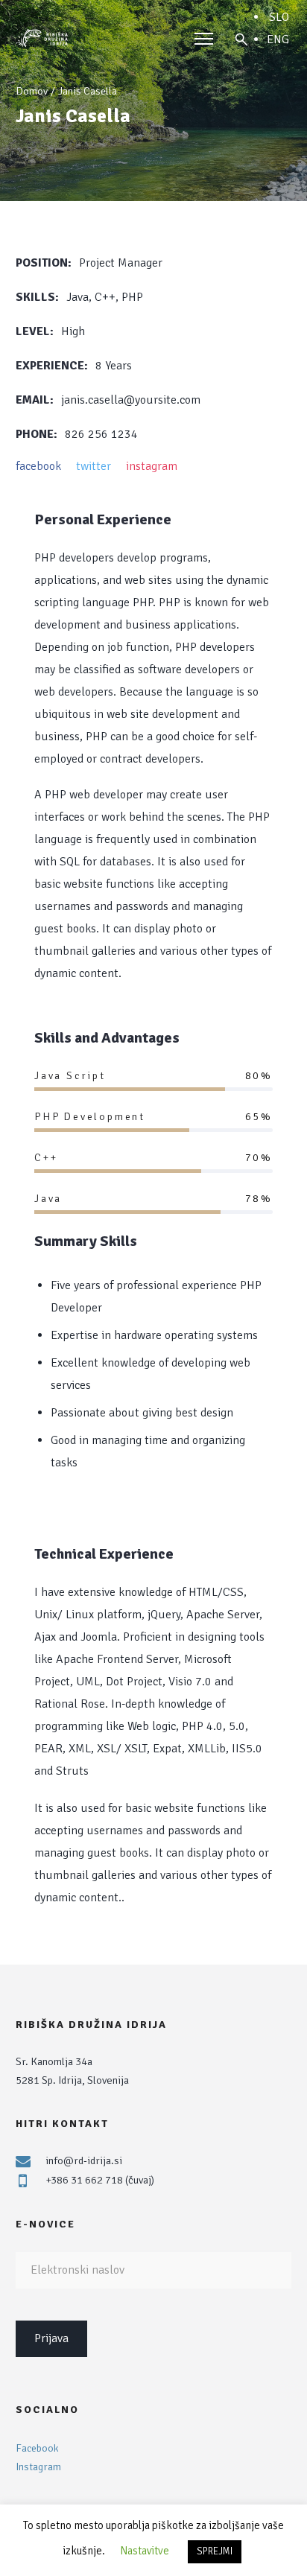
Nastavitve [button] (145, 2551)
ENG (278, 39)
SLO (279, 17)
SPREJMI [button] (215, 2551)
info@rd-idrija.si (84, 2160)
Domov (32, 91)
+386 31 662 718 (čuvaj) (100, 2180)
